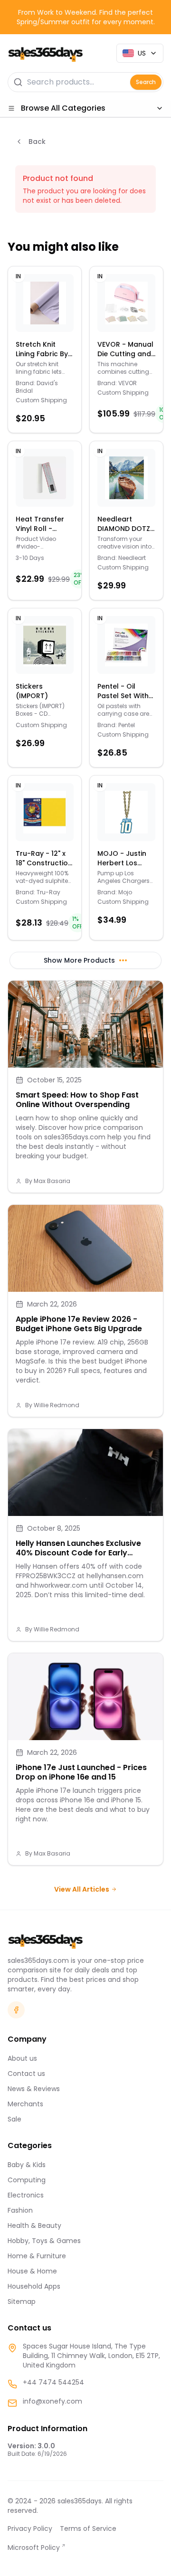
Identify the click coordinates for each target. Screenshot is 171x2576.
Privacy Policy (30, 2529)
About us (22, 2058)
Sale (14, 2119)
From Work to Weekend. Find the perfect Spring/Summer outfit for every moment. (86, 17)
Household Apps (34, 2286)
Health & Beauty (34, 2226)
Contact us (26, 2074)
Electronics (26, 2195)
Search (146, 82)
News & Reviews (34, 2089)
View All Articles (82, 1889)
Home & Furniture (37, 2256)
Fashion (20, 2210)
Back (37, 142)
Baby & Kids (27, 2165)
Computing (27, 2180)
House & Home (32, 2271)
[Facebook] (16, 2010)
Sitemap (22, 2301)
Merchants (25, 2104)
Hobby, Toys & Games (44, 2241)
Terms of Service (88, 2529)
